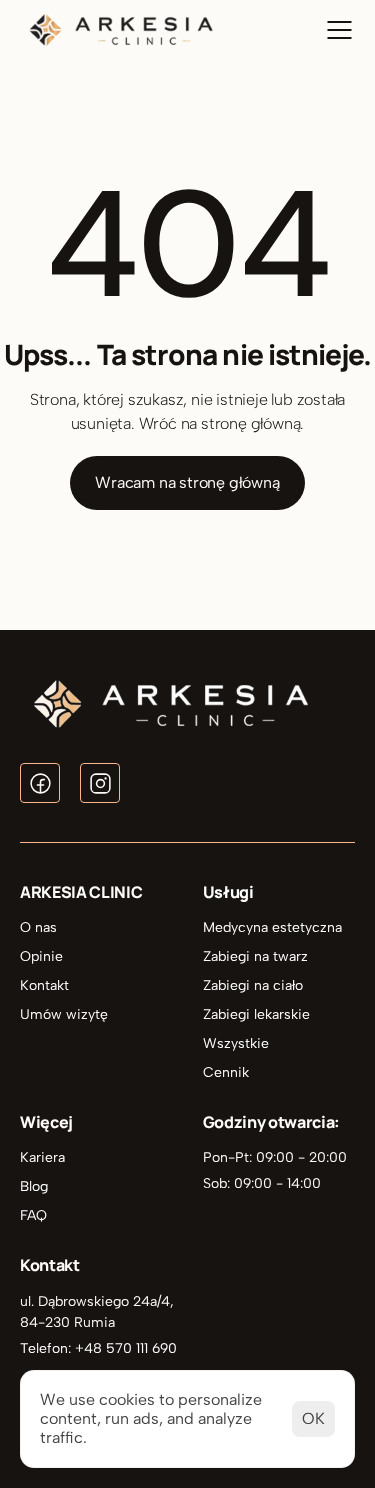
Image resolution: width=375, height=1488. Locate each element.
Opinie (41, 956)
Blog (34, 1186)
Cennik (226, 1072)
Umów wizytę (64, 1014)
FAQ (33, 1215)
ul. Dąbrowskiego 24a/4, (99, 1301)
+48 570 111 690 (126, 1348)
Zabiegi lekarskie (256, 1014)
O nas (38, 927)
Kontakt (44, 985)
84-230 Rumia (67, 1322)
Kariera (42, 1157)
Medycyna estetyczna (272, 927)
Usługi (228, 892)
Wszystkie (236, 1043)
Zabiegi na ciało (253, 985)
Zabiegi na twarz (255, 956)
